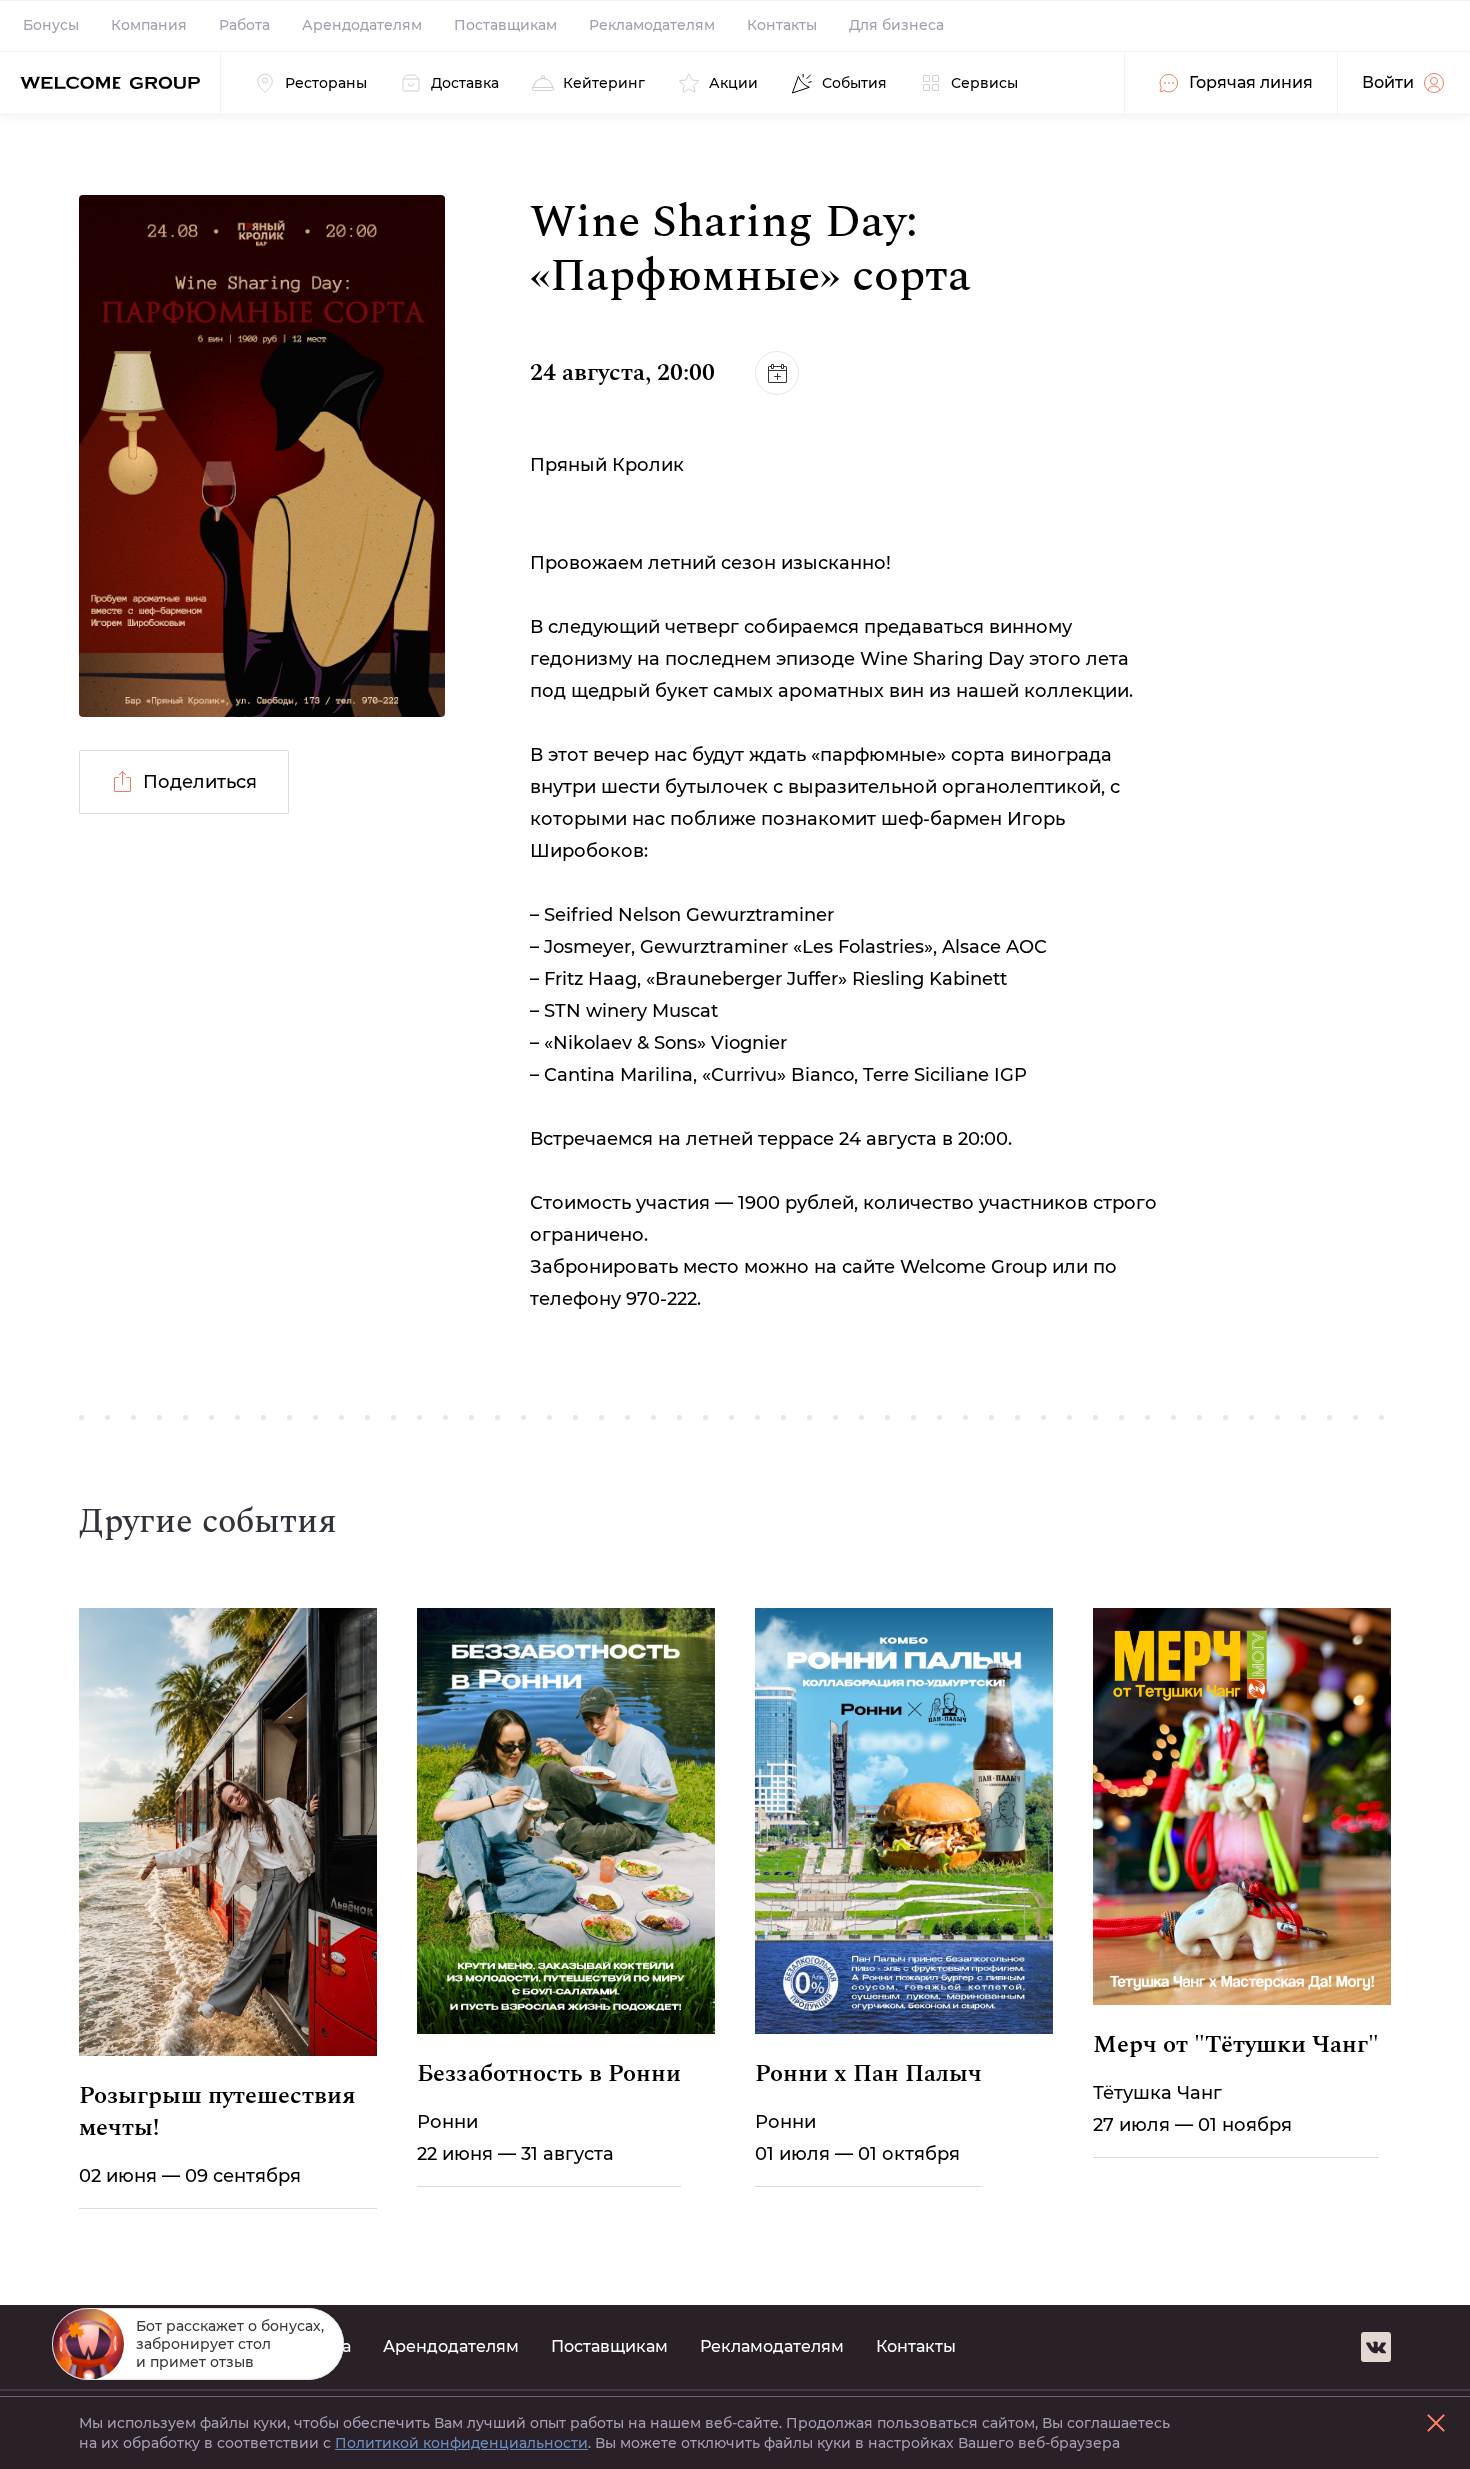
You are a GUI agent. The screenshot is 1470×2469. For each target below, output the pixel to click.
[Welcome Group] (110, 83)
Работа (244, 25)
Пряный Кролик (607, 465)
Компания (149, 25)
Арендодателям (362, 25)
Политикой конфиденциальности (461, 2443)
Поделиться (200, 782)
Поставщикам (505, 25)
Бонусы (51, 25)
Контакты (782, 25)
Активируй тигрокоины (1358, 2333)
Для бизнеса (896, 25)
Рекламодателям (652, 25)
